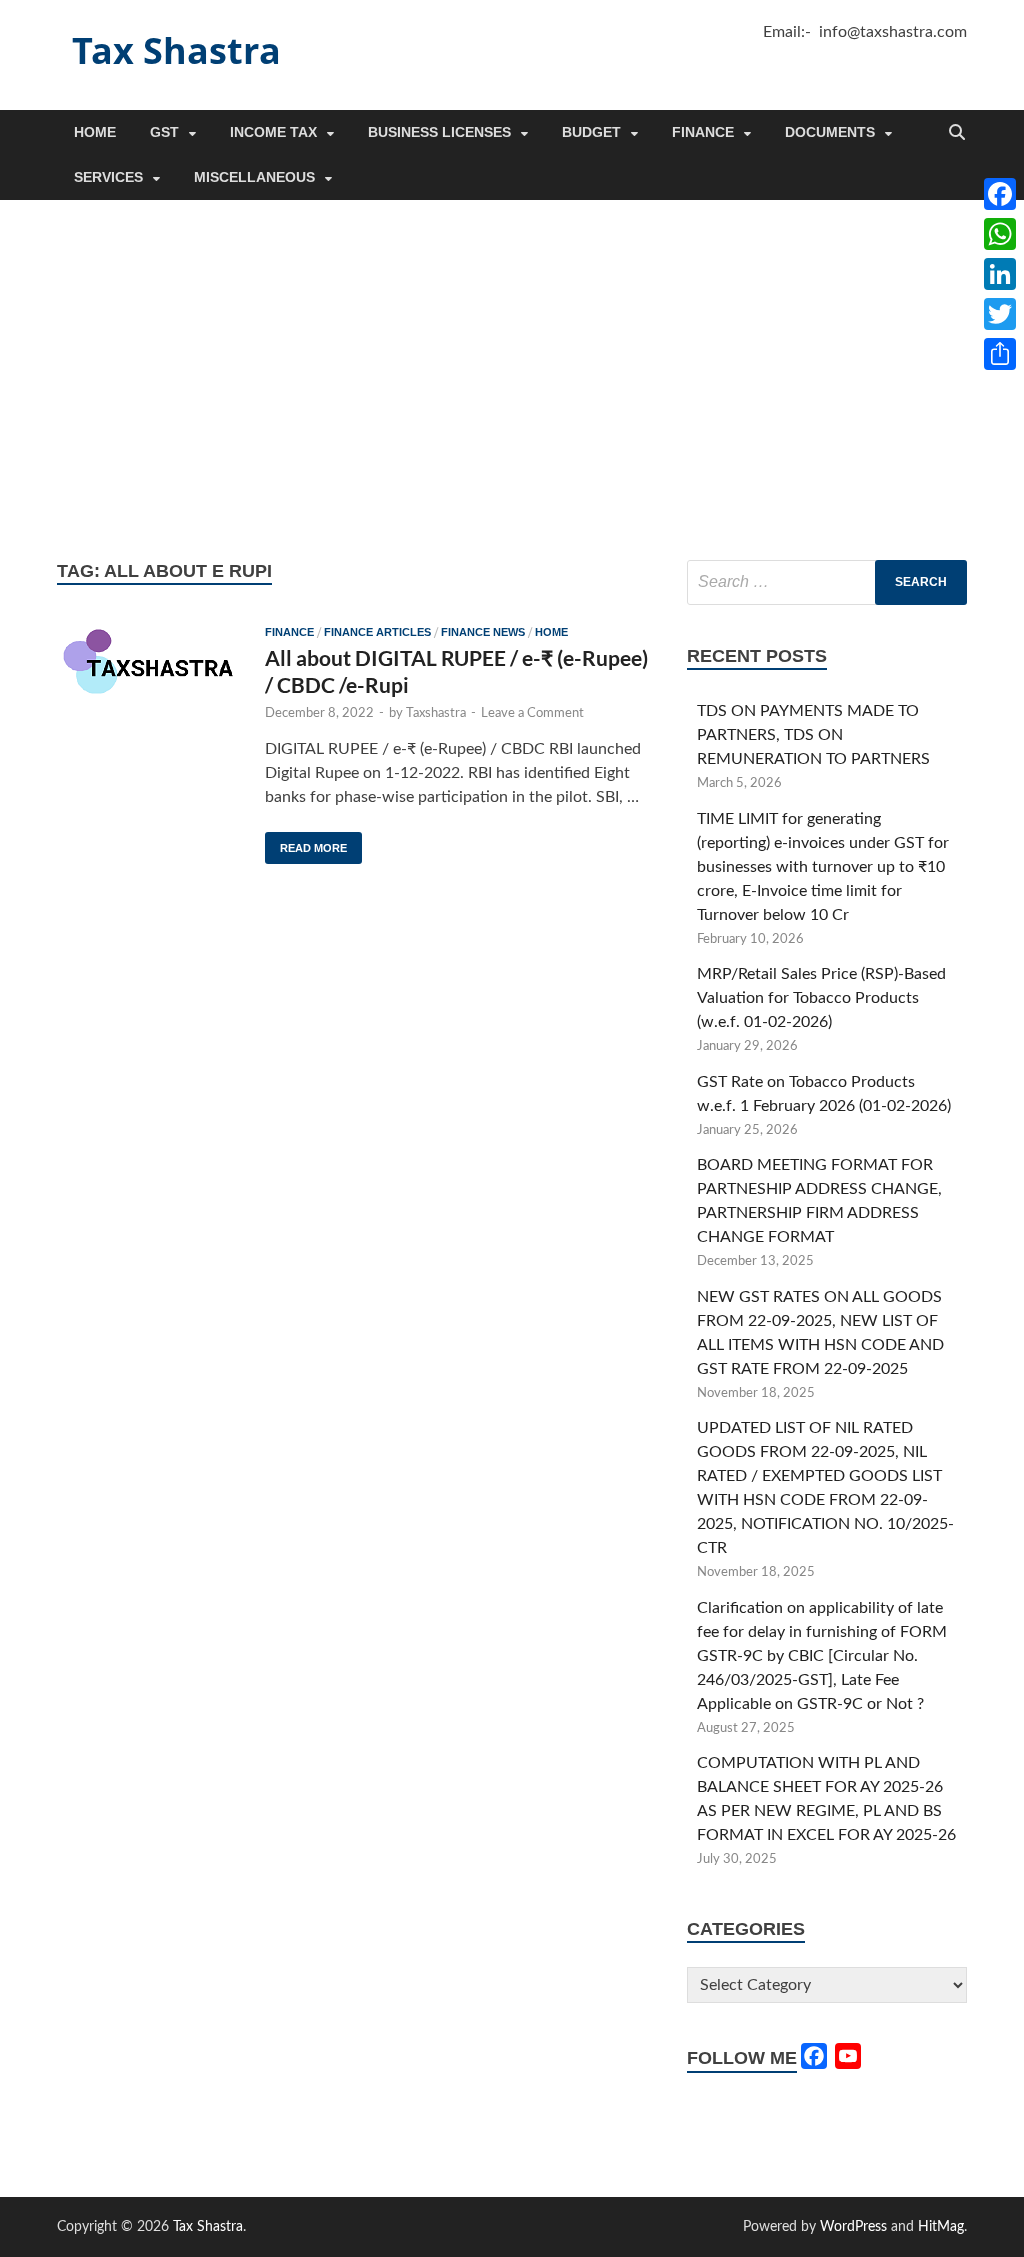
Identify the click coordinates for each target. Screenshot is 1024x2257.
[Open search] (957, 133)
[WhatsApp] (1000, 234)
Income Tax (273, 132)
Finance (703, 132)
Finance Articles (377, 632)
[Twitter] (1000, 314)
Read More (306, 843)
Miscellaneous (254, 177)
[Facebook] (1000, 194)
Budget (591, 132)
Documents (830, 132)
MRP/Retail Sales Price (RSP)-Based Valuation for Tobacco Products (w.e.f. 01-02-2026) (821, 998)
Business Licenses (439, 132)
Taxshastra (436, 713)
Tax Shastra (176, 50)
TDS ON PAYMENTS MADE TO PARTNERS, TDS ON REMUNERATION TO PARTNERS (813, 735)
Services (108, 177)
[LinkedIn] (1000, 274)
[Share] (1000, 354)
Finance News (483, 632)
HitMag (941, 2227)
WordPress (853, 2227)
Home (95, 132)
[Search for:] (827, 582)
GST (164, 132)
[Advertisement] (512, 380)
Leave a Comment (532, 713)
